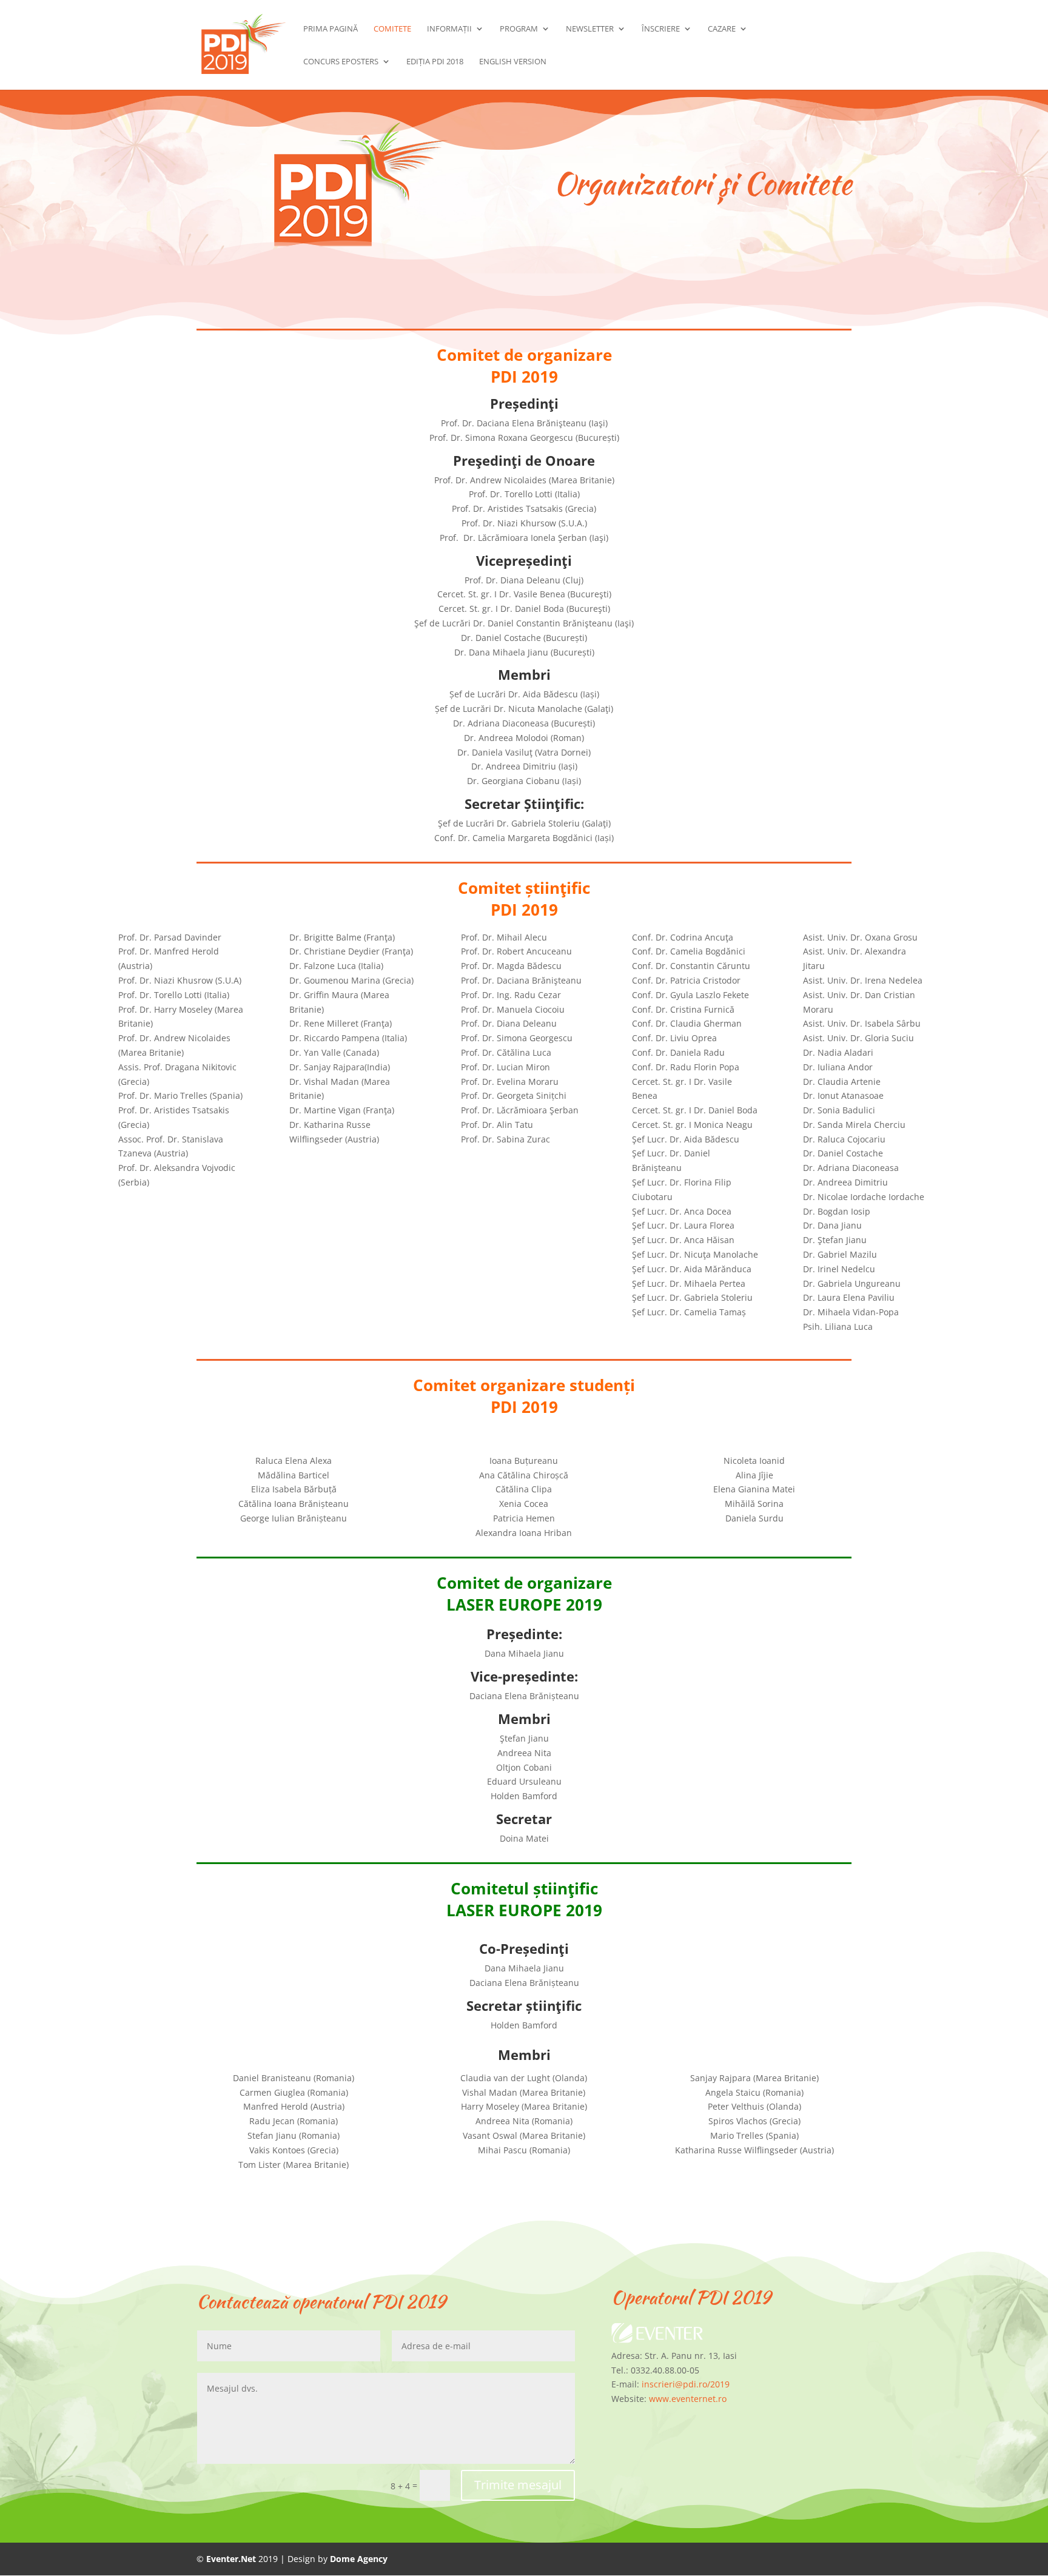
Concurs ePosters (341, 62)
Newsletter (590, 29)
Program (519, 29)
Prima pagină (331, 29)
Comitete (392, 29)
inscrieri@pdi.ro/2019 (686, 2384)
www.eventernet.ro (688, 2399)
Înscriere (661, 29)
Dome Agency (359, 2559)
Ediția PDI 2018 (435, 62)
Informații (449, 29)
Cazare (722, 29)
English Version (513, 62)
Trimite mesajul (518, 2485)
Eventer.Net (232, 2559)
